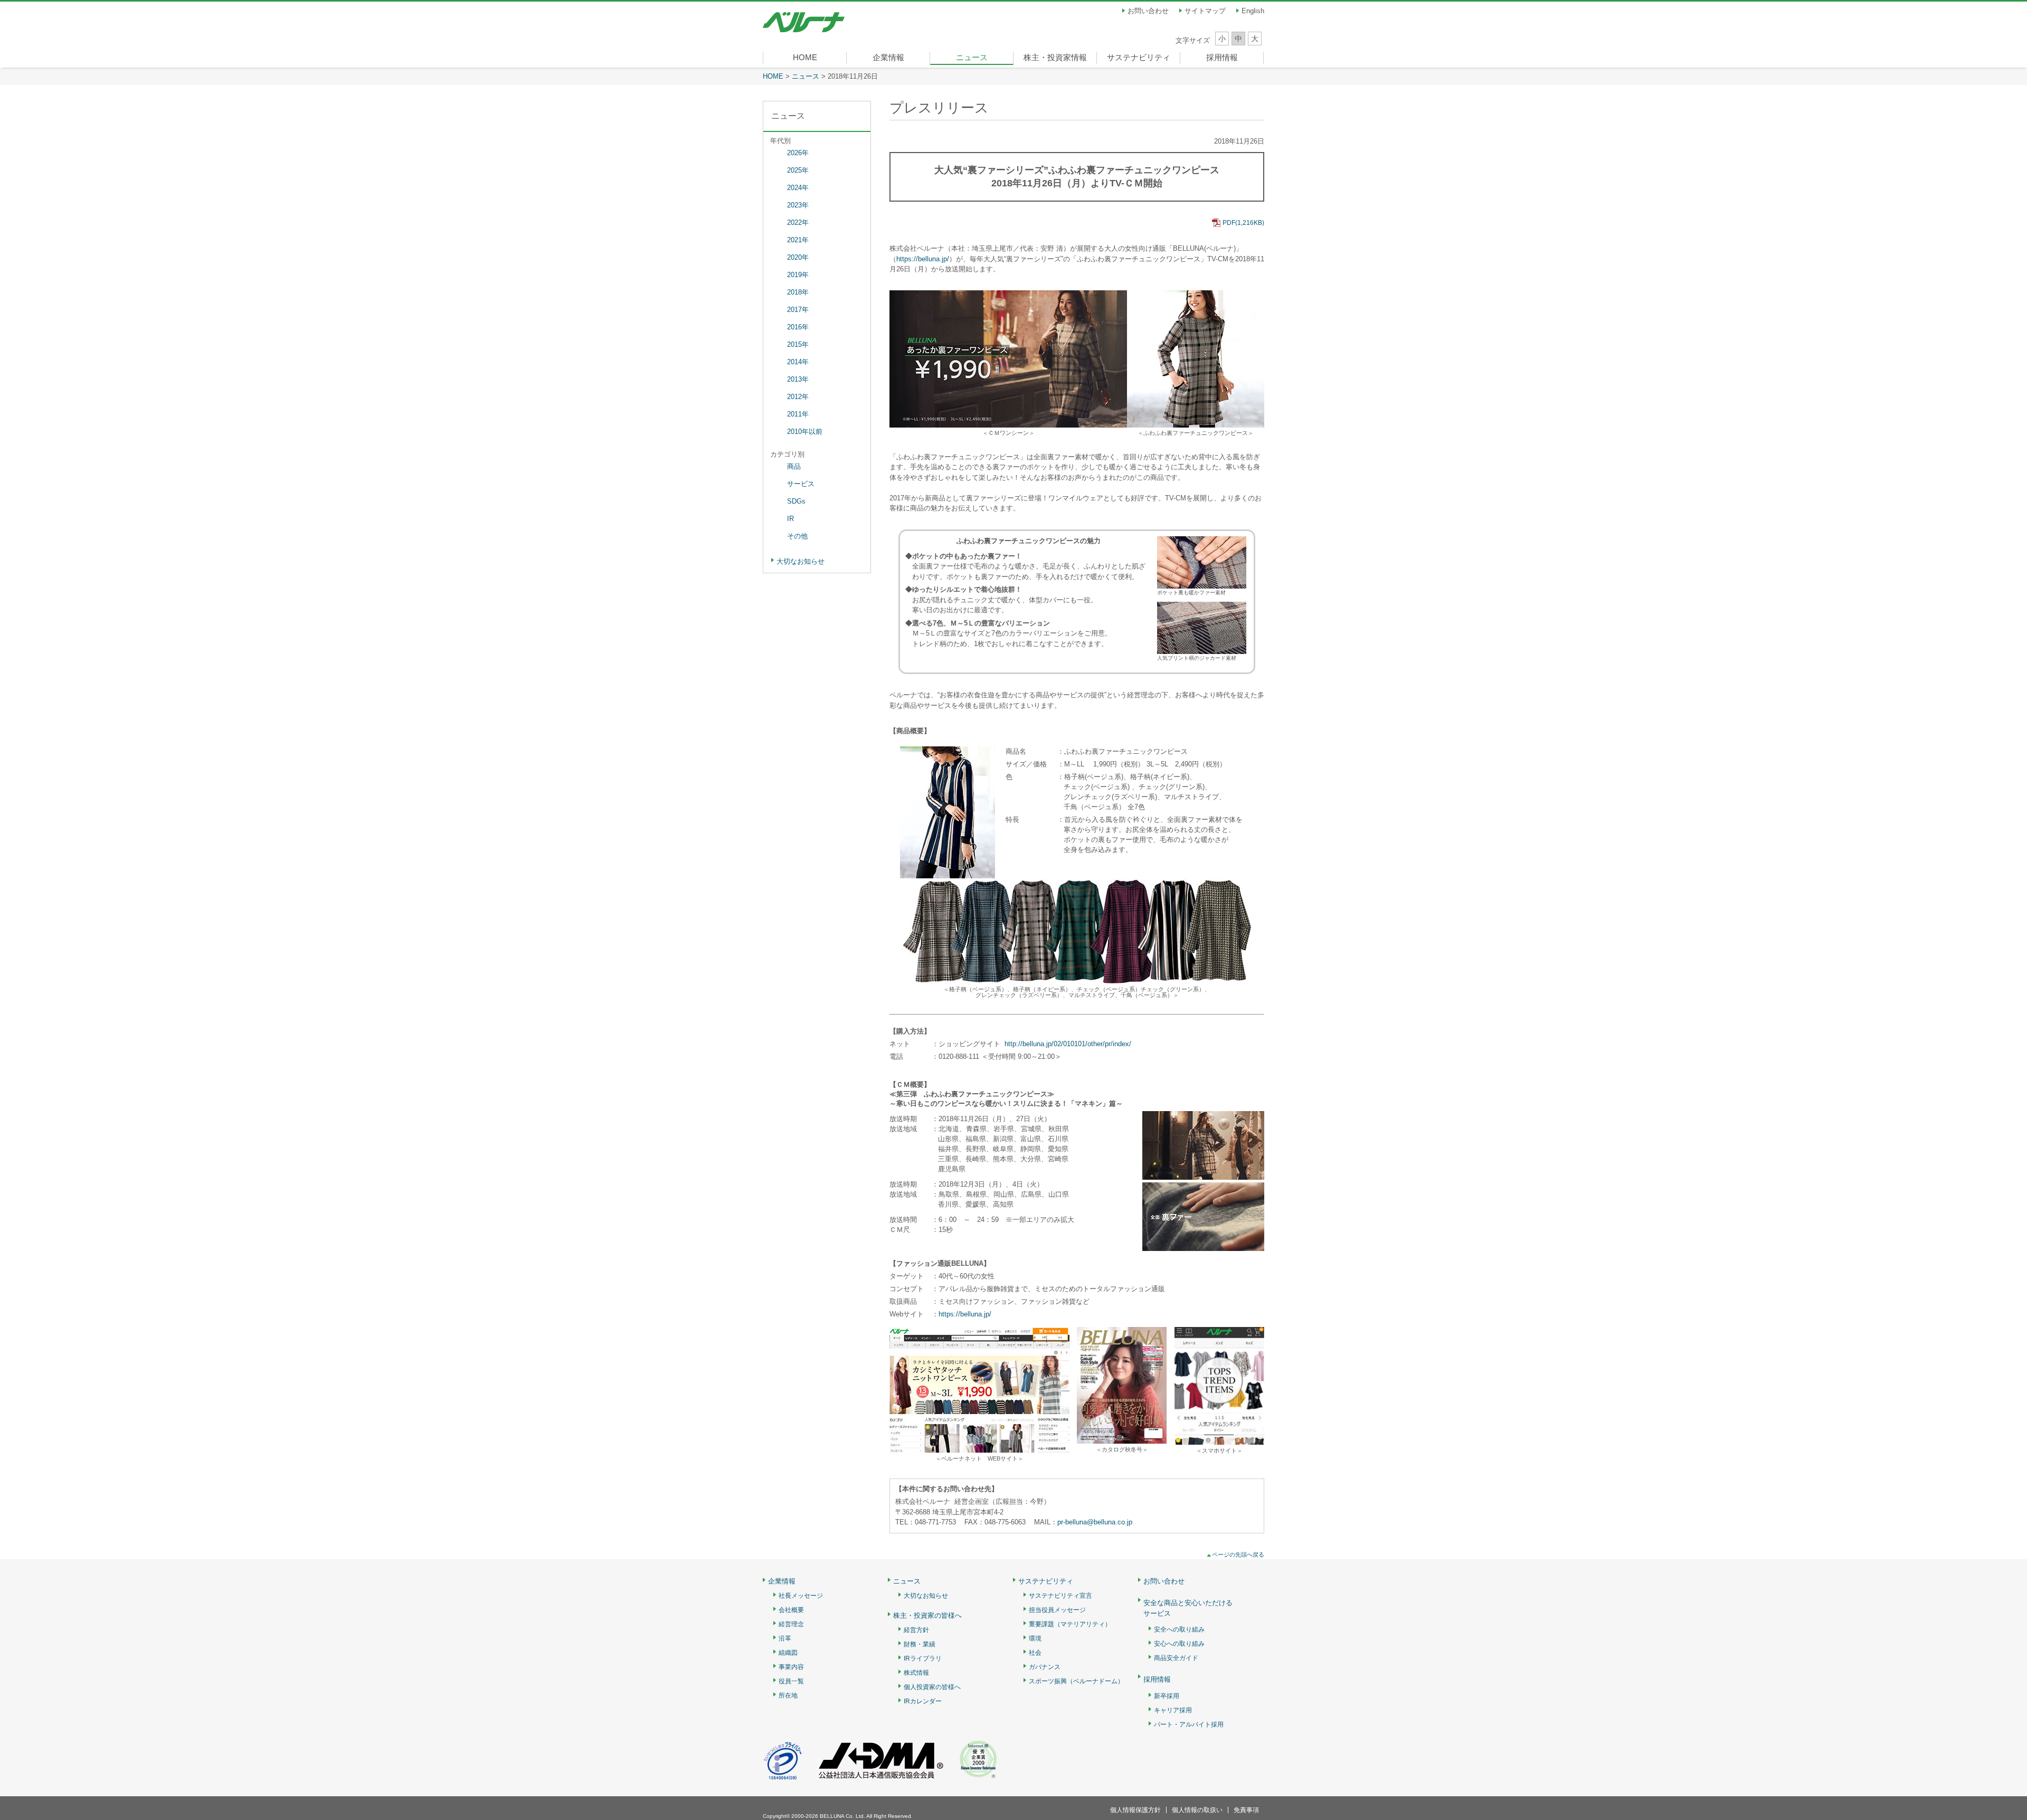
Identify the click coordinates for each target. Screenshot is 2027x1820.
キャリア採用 (1173, 1710)
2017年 (798, 310)
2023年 (798, 205)
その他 (797, 536)
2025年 (798, 170)
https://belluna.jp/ (923, 259)
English (1253, 11)
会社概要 (791, 1610)
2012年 (798, 397)
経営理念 (791, 1624)
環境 (1035, 1639)
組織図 (788, 1653)
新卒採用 (1167, 1696)
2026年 (798, 153)
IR (790, 519)
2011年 (798, 414)
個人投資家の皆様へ (932, 1687)
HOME (805, 57)
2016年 (798, 327)
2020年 (798, 257)
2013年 (798, 379)
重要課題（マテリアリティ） (1070, 1624)
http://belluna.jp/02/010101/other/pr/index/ (1068, 1044)
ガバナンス (1045, 1667)
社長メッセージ (801, 1596)
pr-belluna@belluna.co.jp (1095, 1522)
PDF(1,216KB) (1243, 223)
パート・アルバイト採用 (1189, 1725)
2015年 (798, 344)
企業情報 (888, 57)
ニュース (972, 57)
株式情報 (916, 1673)
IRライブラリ (923, 1659)
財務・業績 (920, 1644)
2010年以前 (805, 432)
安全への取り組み (1179, 1630)
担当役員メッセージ (1057, 1610)
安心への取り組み (1179, 1644)
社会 (1035, 1653)
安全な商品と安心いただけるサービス (1188, 1608)
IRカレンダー (923, 1701)
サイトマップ (1205, 11)
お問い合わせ (1148, 11)
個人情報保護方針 (1135, 1810)
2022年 (798, 222)
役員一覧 (791, 1681)
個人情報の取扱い (1197, 1810)
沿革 (785, 1639)
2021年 (798, 240)
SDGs (796, 501)
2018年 (798, 292)
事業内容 (791, 1667)
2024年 (798, 188)
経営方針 (916, 1630)
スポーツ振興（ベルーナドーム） (1076, 1681)
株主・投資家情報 (1055, 57)
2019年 (798, 275)
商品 (794, 466)
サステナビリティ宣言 (1060, 1596)
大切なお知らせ (801, 561)
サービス (801, 484)
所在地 (788, 1696)
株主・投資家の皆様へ (927, 1616)
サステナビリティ (1139, 57)
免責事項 (1246, 1810)
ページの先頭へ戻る (1238, 1554)
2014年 (798, 362)
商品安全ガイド (1176, 1658)
